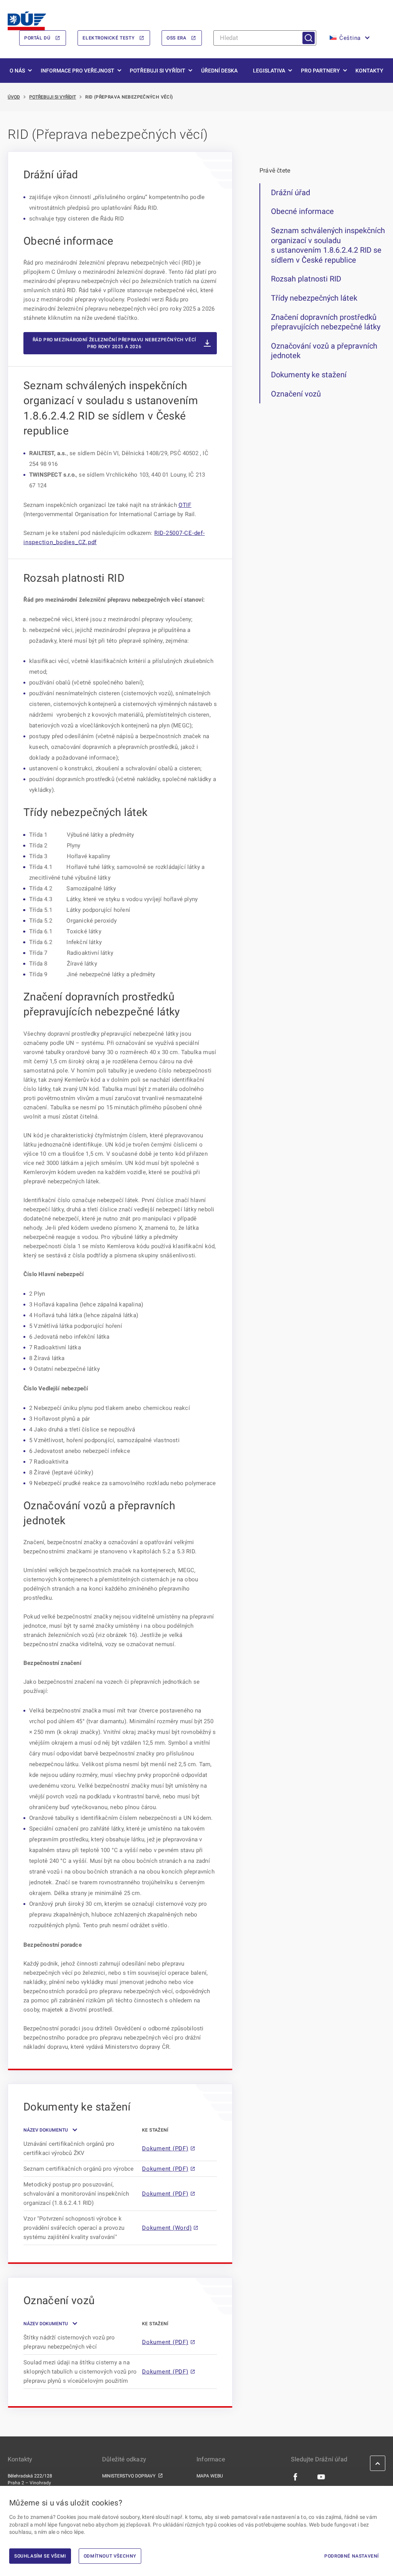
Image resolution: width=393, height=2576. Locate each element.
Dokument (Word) (167, 2228)
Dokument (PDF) (165, 2148)
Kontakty (369, 71)
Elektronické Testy (108, 38)
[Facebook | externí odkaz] (296, 2476)
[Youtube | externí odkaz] (321, 2476)
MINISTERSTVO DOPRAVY (129, 2476)
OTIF (185, 505)
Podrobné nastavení (352, 2556)
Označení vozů (296, 394)
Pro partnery (320, 71)
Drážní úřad (291, 192)
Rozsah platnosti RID (306, 279)
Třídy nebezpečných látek (314, 298)
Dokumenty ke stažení (309, 375)
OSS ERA (176, 38)
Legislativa (269, 71)
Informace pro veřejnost (78, 71)
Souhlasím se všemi (40, 2556)
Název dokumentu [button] (46, 2130)
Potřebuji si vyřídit (158, 71)
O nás (17, 71)
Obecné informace (302, 211)
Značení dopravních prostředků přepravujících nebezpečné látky (326, 322)
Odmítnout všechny (110, 2556)
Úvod (14, 97)
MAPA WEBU (210, 2476)
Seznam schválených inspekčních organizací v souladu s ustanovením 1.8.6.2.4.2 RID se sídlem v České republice (328, 245)
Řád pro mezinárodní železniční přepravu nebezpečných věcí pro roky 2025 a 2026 (114, 343)
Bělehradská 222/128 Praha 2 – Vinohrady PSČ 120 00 (30, 2483)
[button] (349, 38)
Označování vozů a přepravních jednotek (324, 351)
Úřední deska (219, 71)
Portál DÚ (37, 38)
